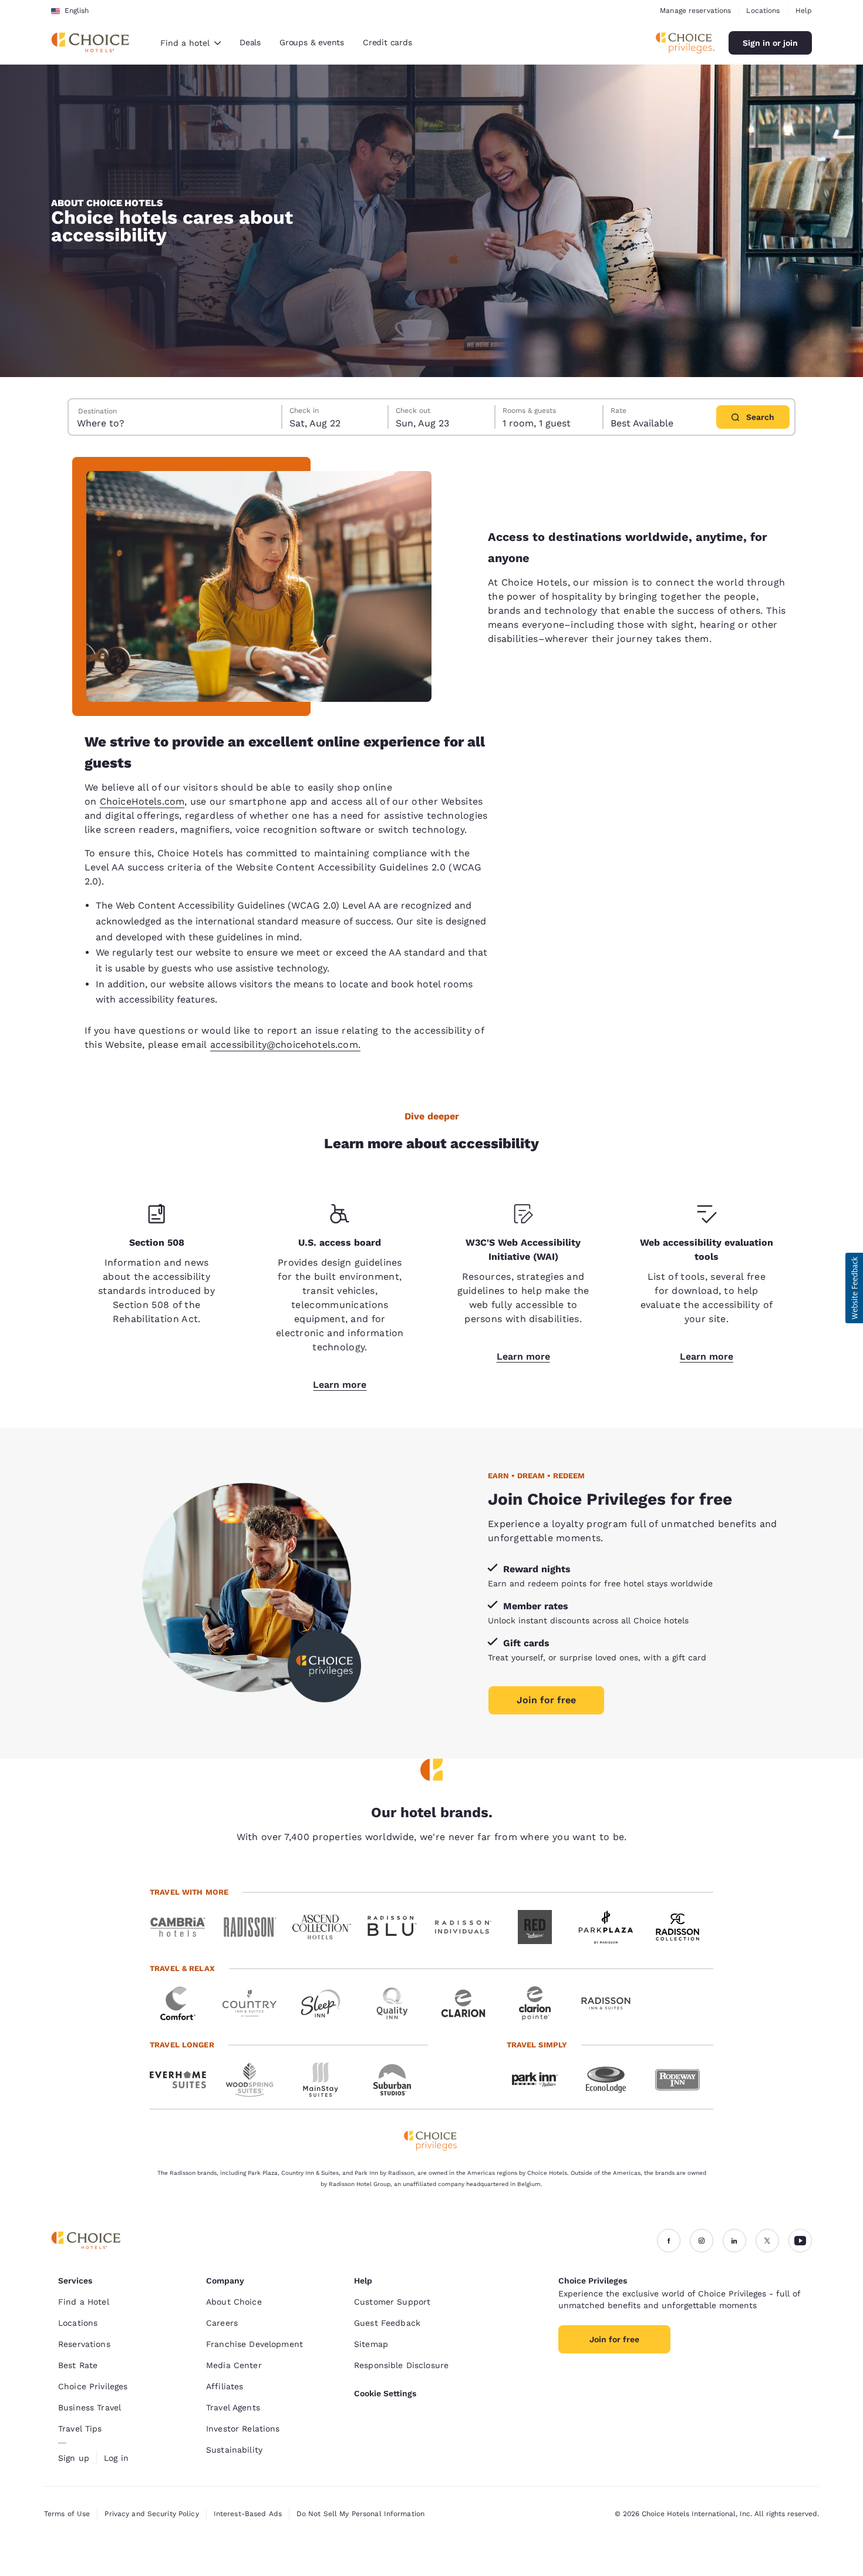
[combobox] (191, 43)
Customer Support (392, 2302)
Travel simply (537, 2045)
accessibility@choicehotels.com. (285, 1045)
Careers (222, 2323)
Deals (250, 42)
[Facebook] (669, 2241)
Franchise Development (254, 2344)
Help (804, 11)
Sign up (74, 2458)
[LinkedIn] (734, 2241)
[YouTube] (800, 2241)
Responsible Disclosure (401, 2365)
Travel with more (189, 1892)
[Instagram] (702, 2241)
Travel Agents (233, 2407)
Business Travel (90, 2407)
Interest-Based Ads (248, 2514)
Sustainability (234, 2450)
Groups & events (312, 42)
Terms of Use (67, 2514)
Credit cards (387, 42)
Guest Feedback (387, 2323)
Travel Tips (80, 2429)
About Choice (234, 2302)
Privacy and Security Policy (151, 2514)
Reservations (84, 2344)
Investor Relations (243, 2429)
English (77, 11)
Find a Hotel (84, 2302)
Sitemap (371, 2344)
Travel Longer (182, 2045)
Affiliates (225, 2386)
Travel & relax (182, 1968)
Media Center (234, 2365)
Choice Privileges (93, 2386)
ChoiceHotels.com (142, 801)
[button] (854, 1288)
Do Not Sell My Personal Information (360, 2514)
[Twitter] (767, 2241)
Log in (116, 2458)
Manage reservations (695, 11)
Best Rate (78, 2365)
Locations (763, 11)
